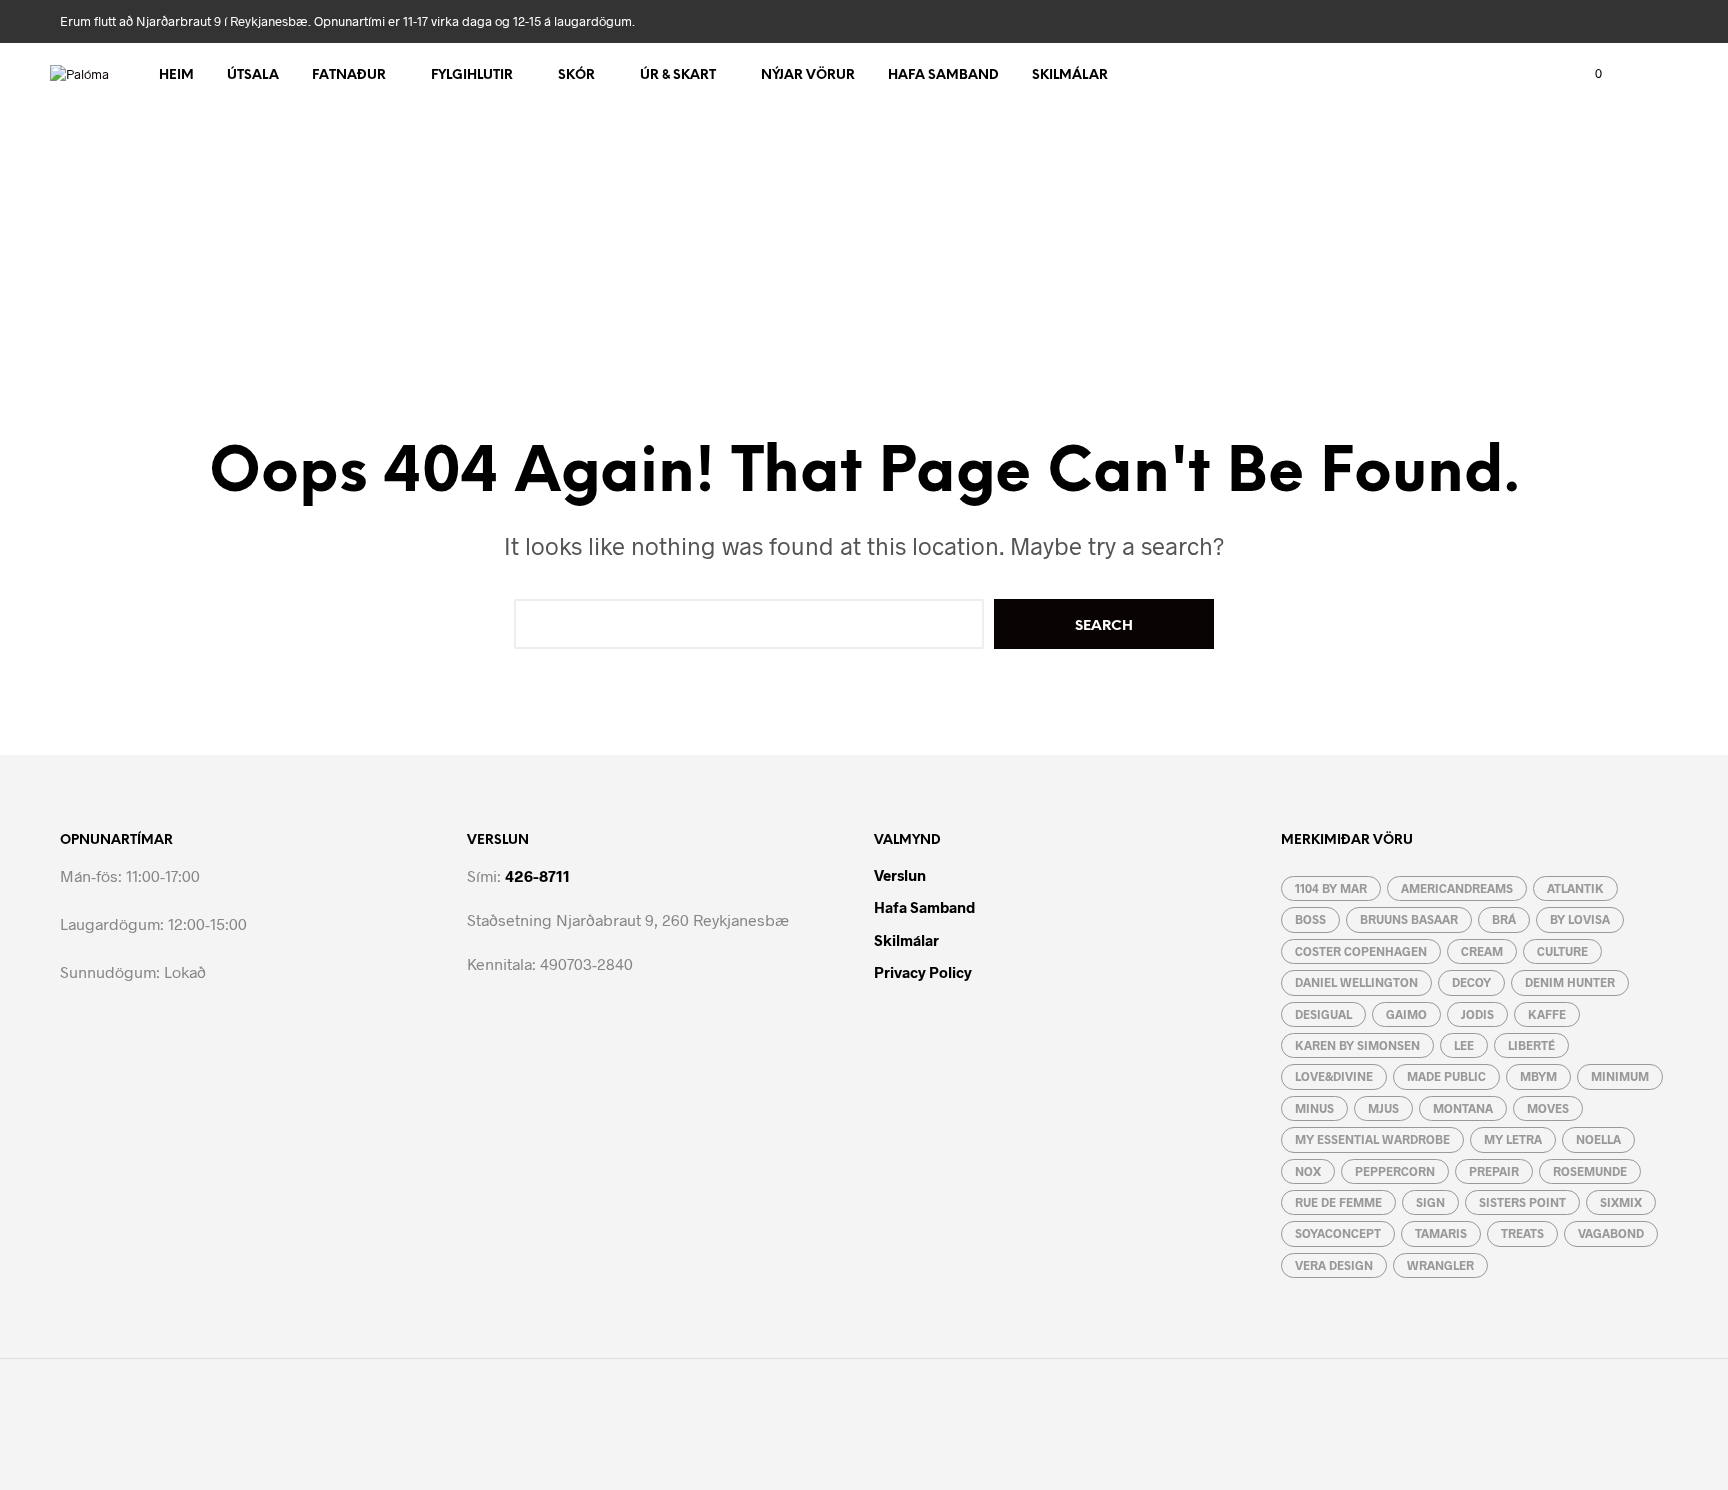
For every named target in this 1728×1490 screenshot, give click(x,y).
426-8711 (537, 875)
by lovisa (1580, 919)
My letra (1513, 1139)
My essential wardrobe (1372, 1139)
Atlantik (1575, 888)
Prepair (1494, 1171)
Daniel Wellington (1356, 982)
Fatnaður (349, 75)
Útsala (253, 75)
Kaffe (1547, 1014)
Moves (1548, 1108)
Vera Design (1334, 1265)
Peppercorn (1395, 1171)
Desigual (1323, 1014)
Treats (1522, 1233)
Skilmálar (1070, 75)
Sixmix (1621, 1202)
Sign (1430, 1202)
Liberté (1531, 1045)
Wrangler (1440, 1265)
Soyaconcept (1338, 1233)
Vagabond (1611, 1233)
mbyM (1538, 1076)
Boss (1310, 919)
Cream (1482, 951)
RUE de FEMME (1338, 1202)
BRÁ (1504, 919)
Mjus (1383, 1108)
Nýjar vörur (808, 75)
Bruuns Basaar (1409, 919)
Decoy (1471, 982)
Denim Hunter (1570, 982)
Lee (1464, 1045)
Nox (1308, 1171)
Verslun (900, 875)
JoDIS (1477, 1014)
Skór (576, 75)
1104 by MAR (1331, 888)
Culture (1562, 951)
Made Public (1446, 1076)
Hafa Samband (943, 75)
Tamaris (1441, 1233)
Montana (1463, 1108)
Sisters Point (1522, 1202)
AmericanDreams (1457, 888)
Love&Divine (1334, 1076)
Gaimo (1406, 1014)
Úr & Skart (678, 75)
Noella (1598, 1139)
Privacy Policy (923, 972)
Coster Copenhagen (1361, 951)
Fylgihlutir (472, 75)
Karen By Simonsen (1357, 1045)
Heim (176, 75)
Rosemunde (1590, 1171)
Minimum (1620, 1076)
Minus (1314, 1108)
